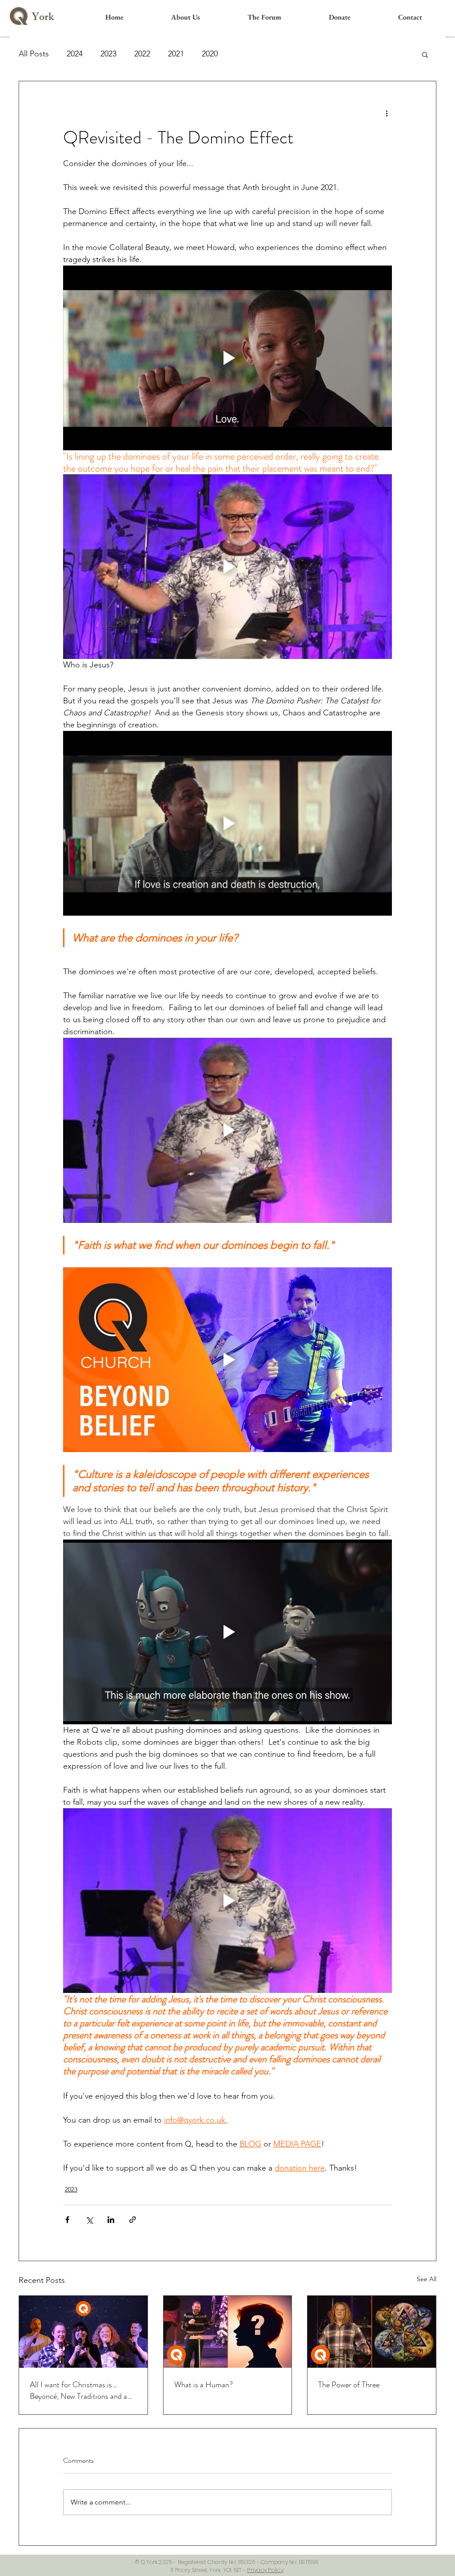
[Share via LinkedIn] (111, 2220)
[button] (425, 54)
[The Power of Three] (372, 2332)
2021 (176, 54)
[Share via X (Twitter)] (89, 2220)
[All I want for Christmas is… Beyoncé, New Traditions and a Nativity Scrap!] (83, 2332)
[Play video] (227, 358)
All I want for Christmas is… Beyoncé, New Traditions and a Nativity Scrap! (78, 2390)
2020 (210, 54)
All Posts (34, 54)
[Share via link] (133, 2220)
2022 (142, 54)
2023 (108, 54)
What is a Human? (204, 2385)
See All (427, 2279)
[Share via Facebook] (67, 2220)
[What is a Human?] (228, 2332)
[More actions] (387, 113)
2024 (75, 54)
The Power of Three (349, 2385)
